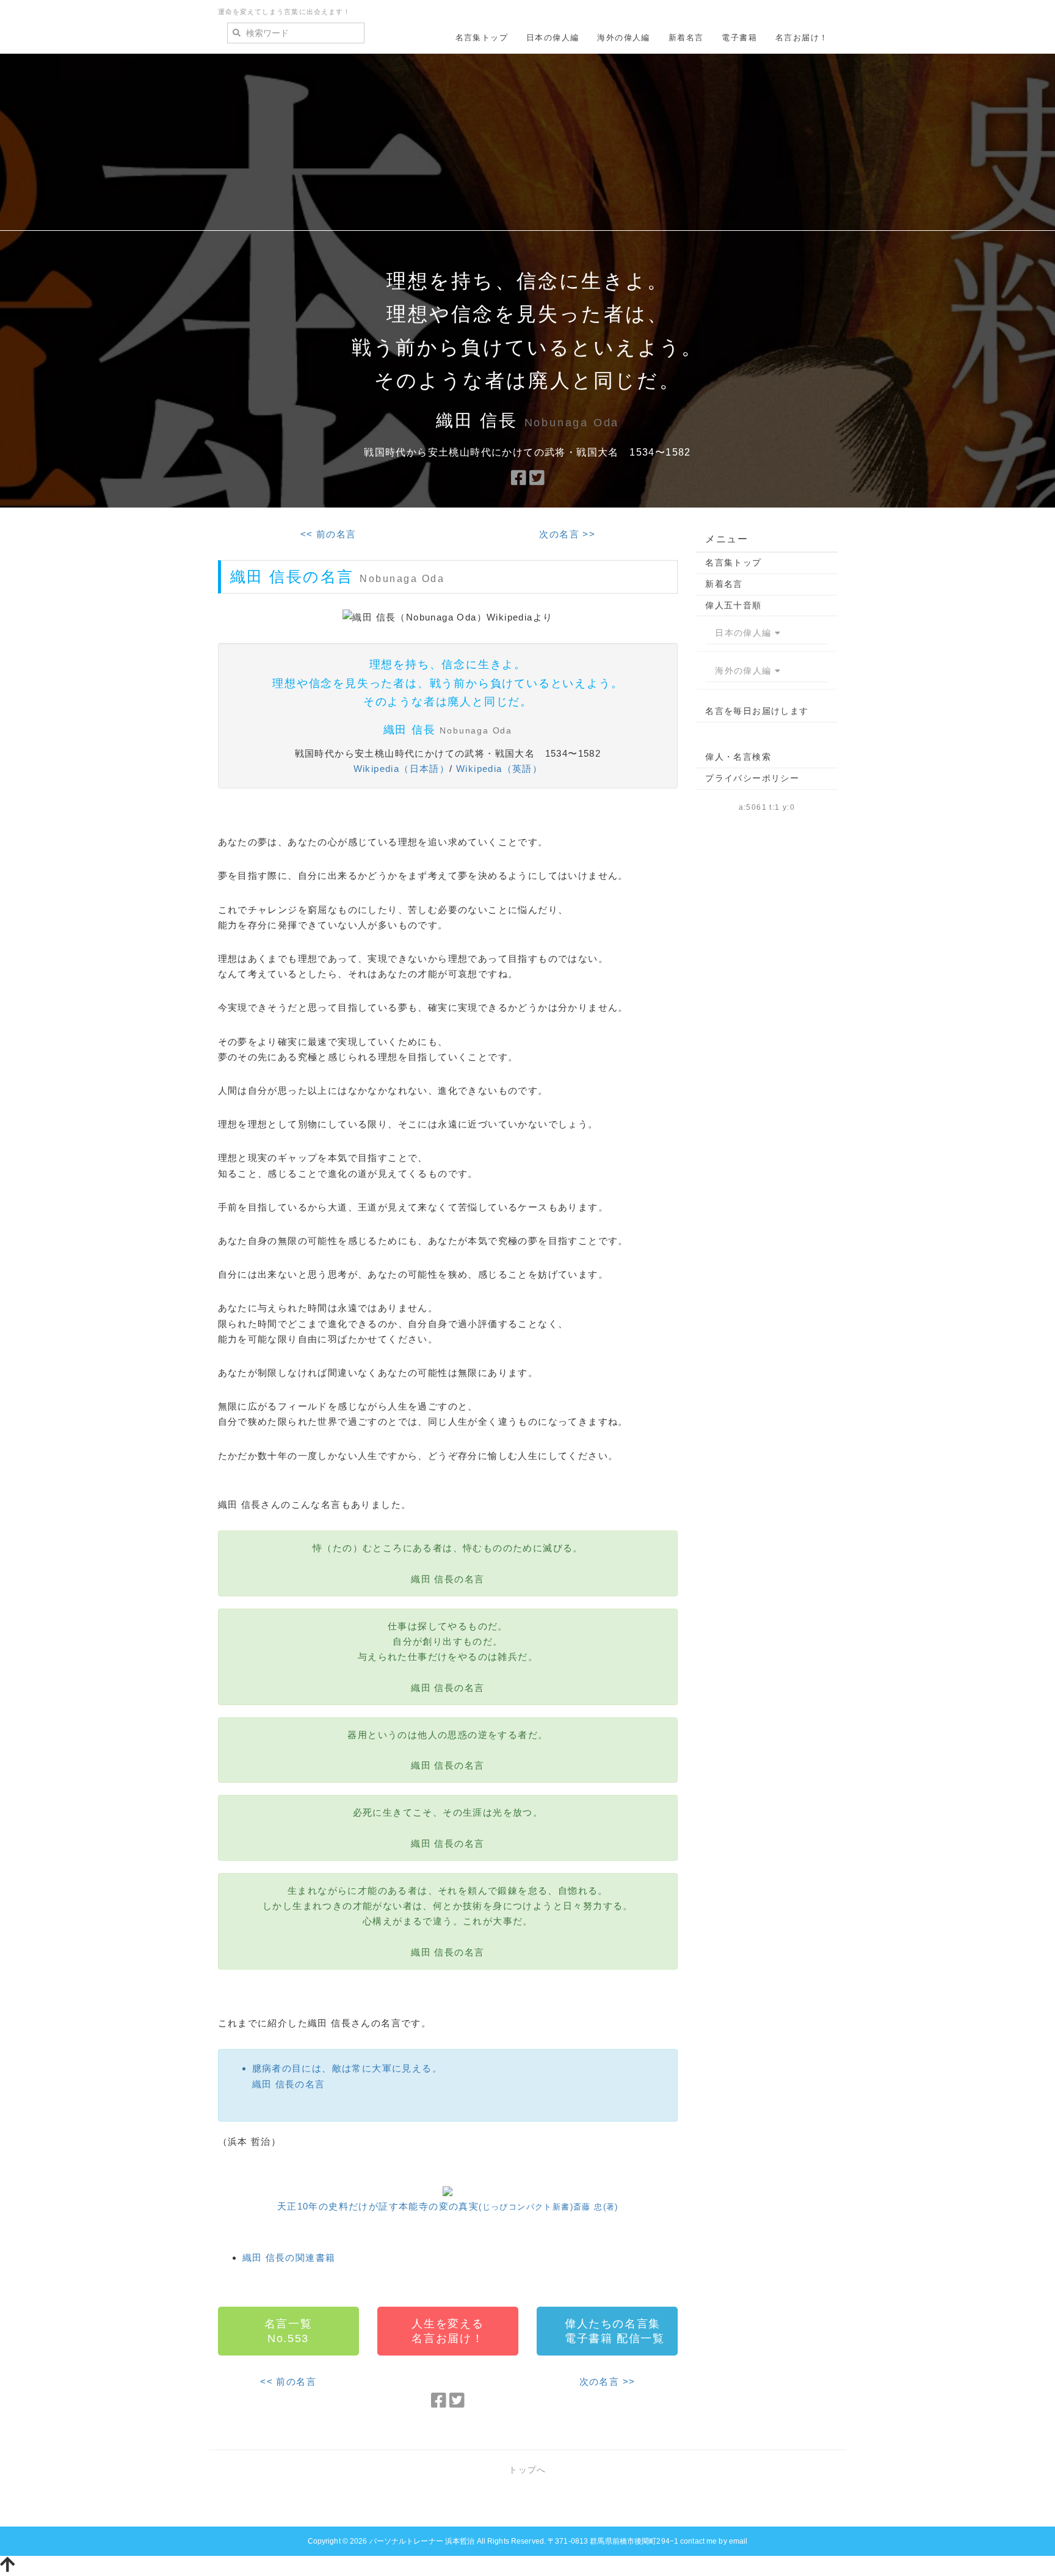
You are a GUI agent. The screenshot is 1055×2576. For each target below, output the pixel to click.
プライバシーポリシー (752, 778)
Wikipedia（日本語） (402, 769)
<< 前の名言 (328, 534)
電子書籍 (739, 38)
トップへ (527, 2470)
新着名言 (686, 38)
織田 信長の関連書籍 (289, 2258)
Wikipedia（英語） (499, 769)
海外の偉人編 (623, 38)
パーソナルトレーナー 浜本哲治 (422, 2541)
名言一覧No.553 (288, 2331)
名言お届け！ (802, 38)
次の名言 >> (567, 534)
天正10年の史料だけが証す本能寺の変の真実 (448, 2206)
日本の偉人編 (553, 38)
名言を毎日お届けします (757, 711)
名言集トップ (482, 38)
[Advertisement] (527, 145)
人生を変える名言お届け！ (448, 2331)
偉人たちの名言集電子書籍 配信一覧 (615, 2331)
